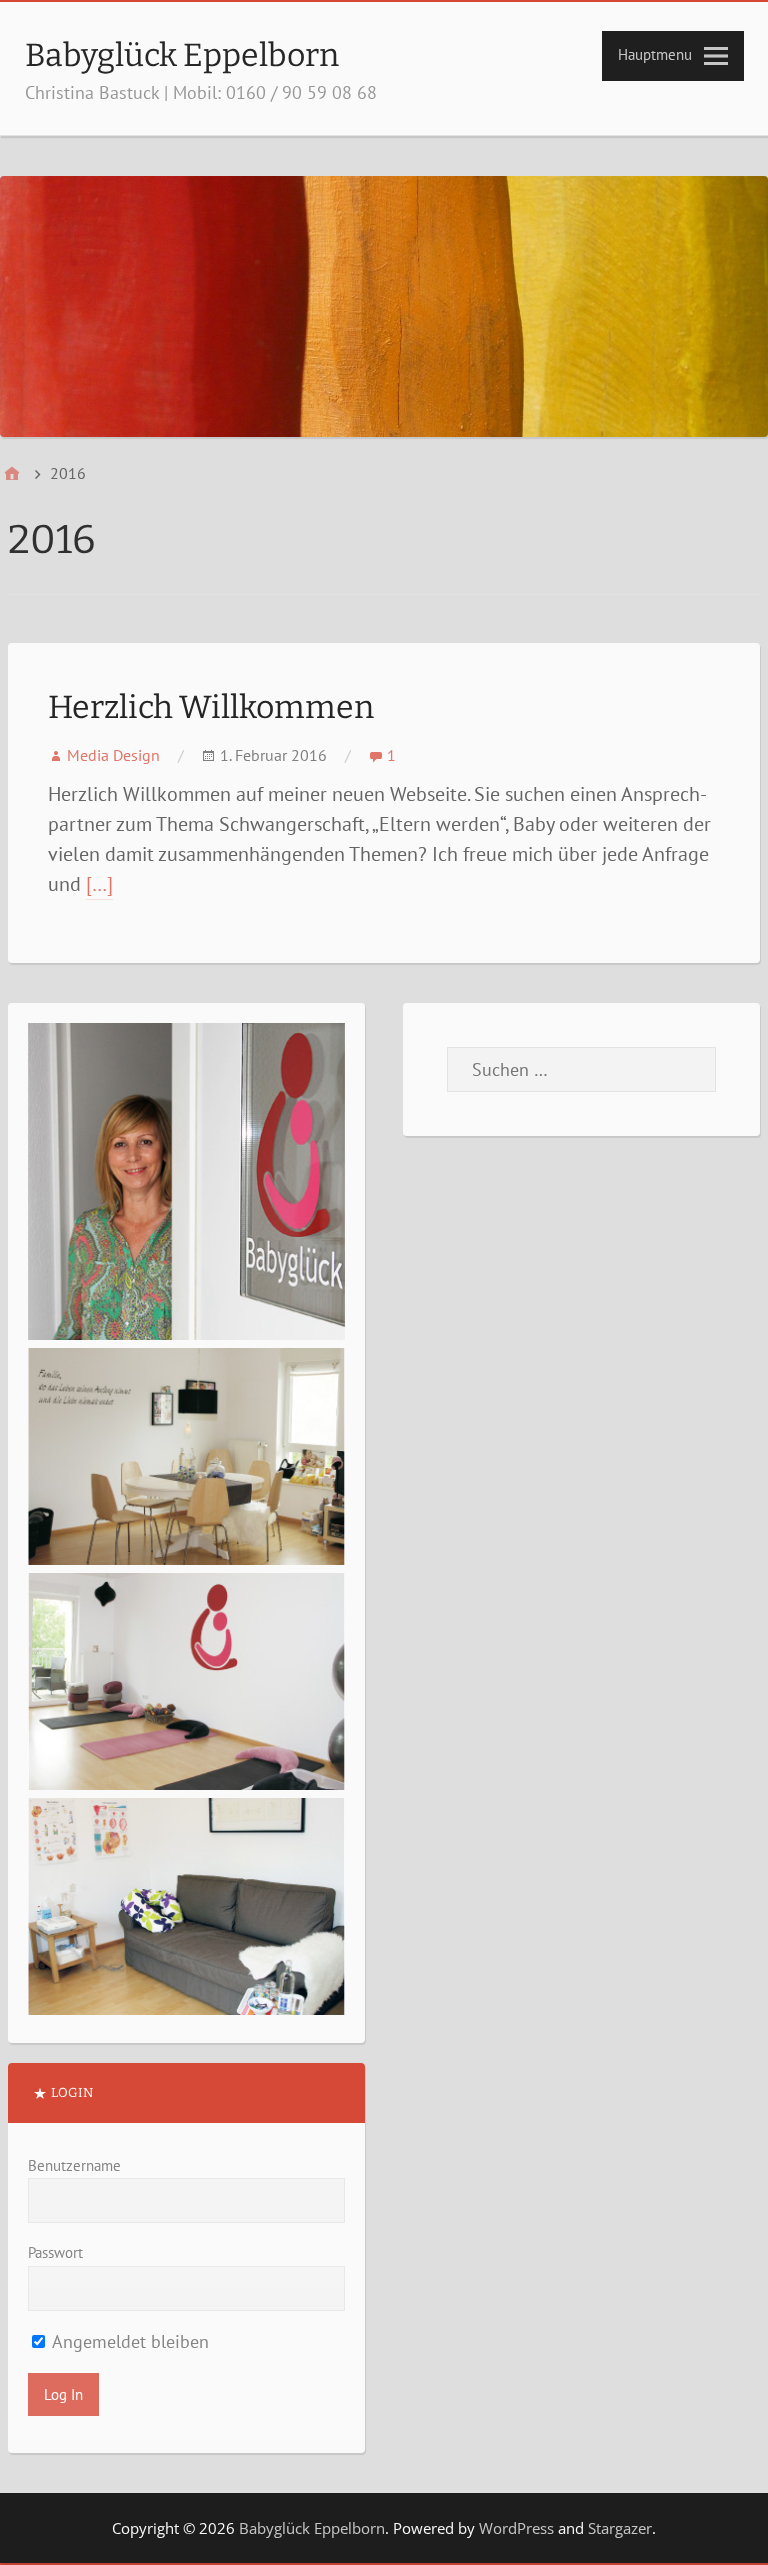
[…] (99, 884)
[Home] (12, 473)
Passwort (55, 2252)
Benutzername (74, 2165)
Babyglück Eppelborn (182, 55)
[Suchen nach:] (581, 1069)
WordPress (516, 2528)
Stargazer (620, 2528)
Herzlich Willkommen (211, 707)
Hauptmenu (655, 54)
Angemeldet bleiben (128, 2341)
